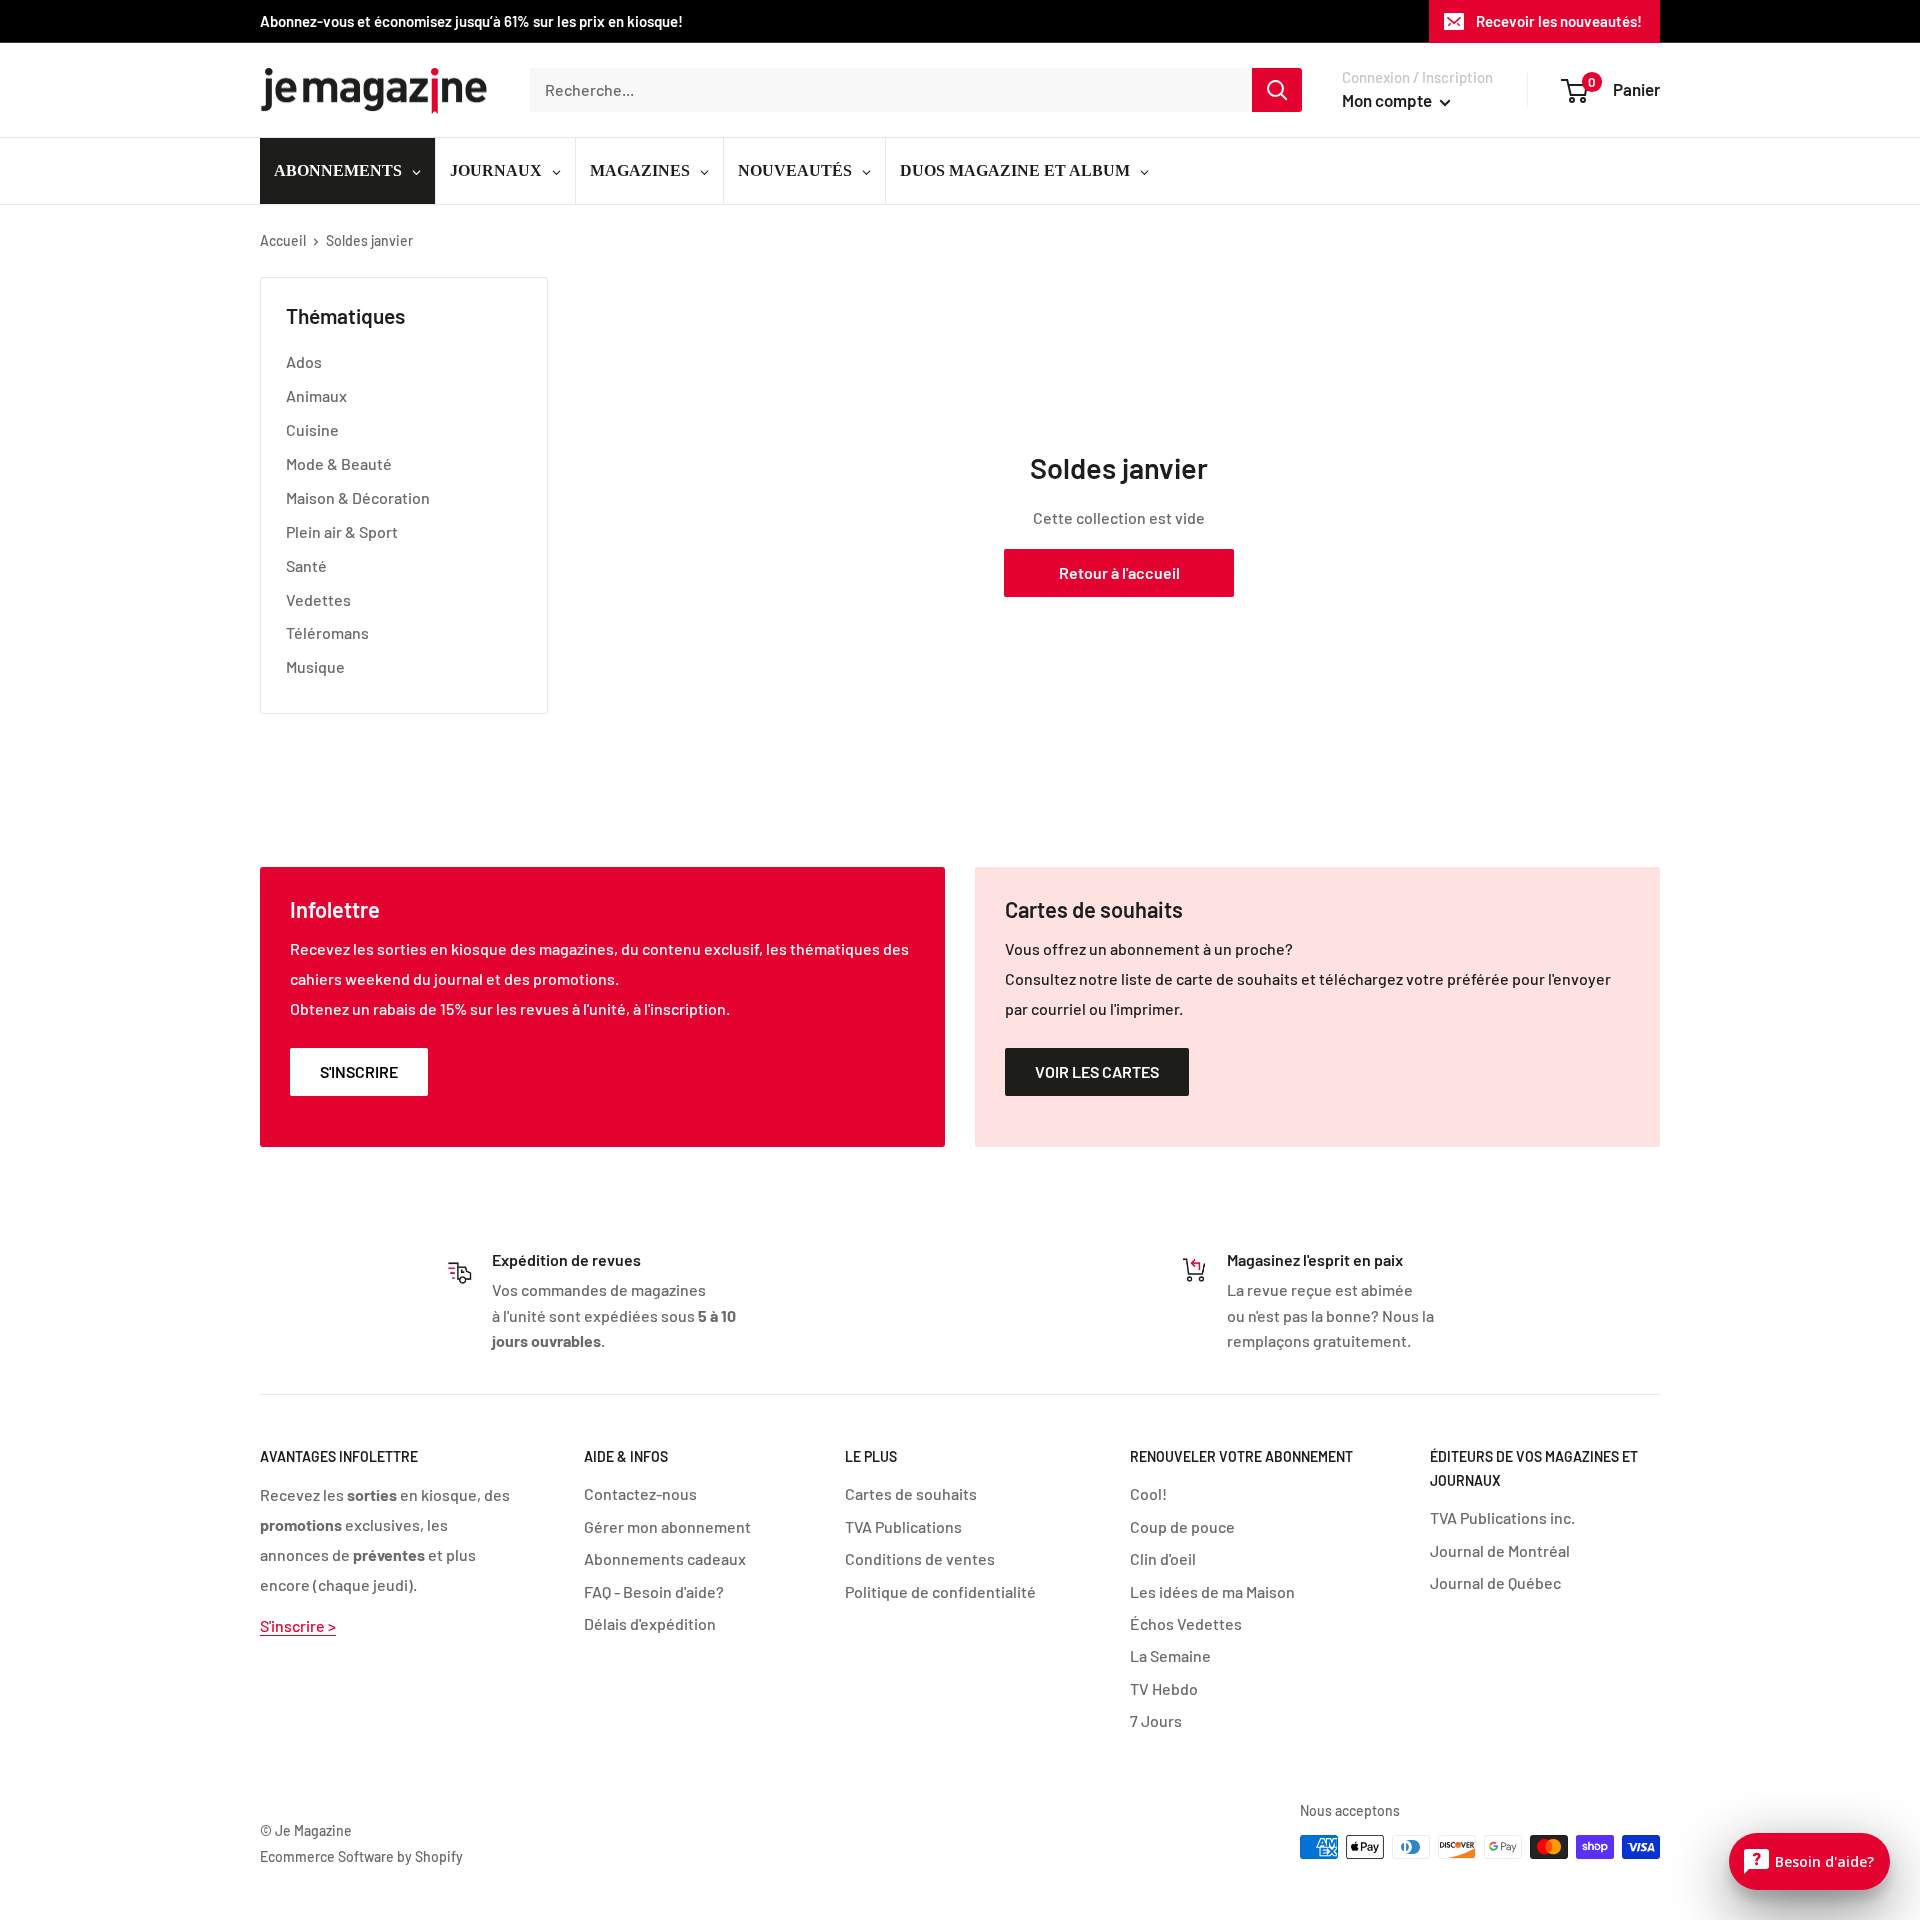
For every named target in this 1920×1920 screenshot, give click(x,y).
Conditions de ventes (920, 1558)
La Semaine (1170, 1655)
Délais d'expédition (650, 1623)
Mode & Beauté (339, 463)
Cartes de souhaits (911, 1493)
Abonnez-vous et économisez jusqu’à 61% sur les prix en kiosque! (471, 21)
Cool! (1148, 1493)
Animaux (316, 395)
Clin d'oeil (1163, 1558)
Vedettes (318, 599)
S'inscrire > (298, 1625)
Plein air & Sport (342, 531)
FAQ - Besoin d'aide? (654, 1591)
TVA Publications (903, 1526)
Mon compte (1388, 100)
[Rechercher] (1277, 90)
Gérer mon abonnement (667, 1526)
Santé (306, 565)
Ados (304, 361)
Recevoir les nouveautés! (1559, 21)
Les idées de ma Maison (1212, 1591)
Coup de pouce (1182, 1526)
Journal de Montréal (1500, 1550)
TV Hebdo (1164, 1688)
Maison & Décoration (358, 497)
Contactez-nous (640, 1493)
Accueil (283, 240)
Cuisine (312, 429)
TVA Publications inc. (1502, 1517)
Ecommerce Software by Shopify (361, 1856)
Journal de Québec (1495, 1582)
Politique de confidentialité (940, 1591)
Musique (315, 666)
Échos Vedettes (1186, 1623)
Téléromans (327, 632)
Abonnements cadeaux (665, 1558)
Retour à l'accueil (1119, 572)
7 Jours (1156, 1720)
